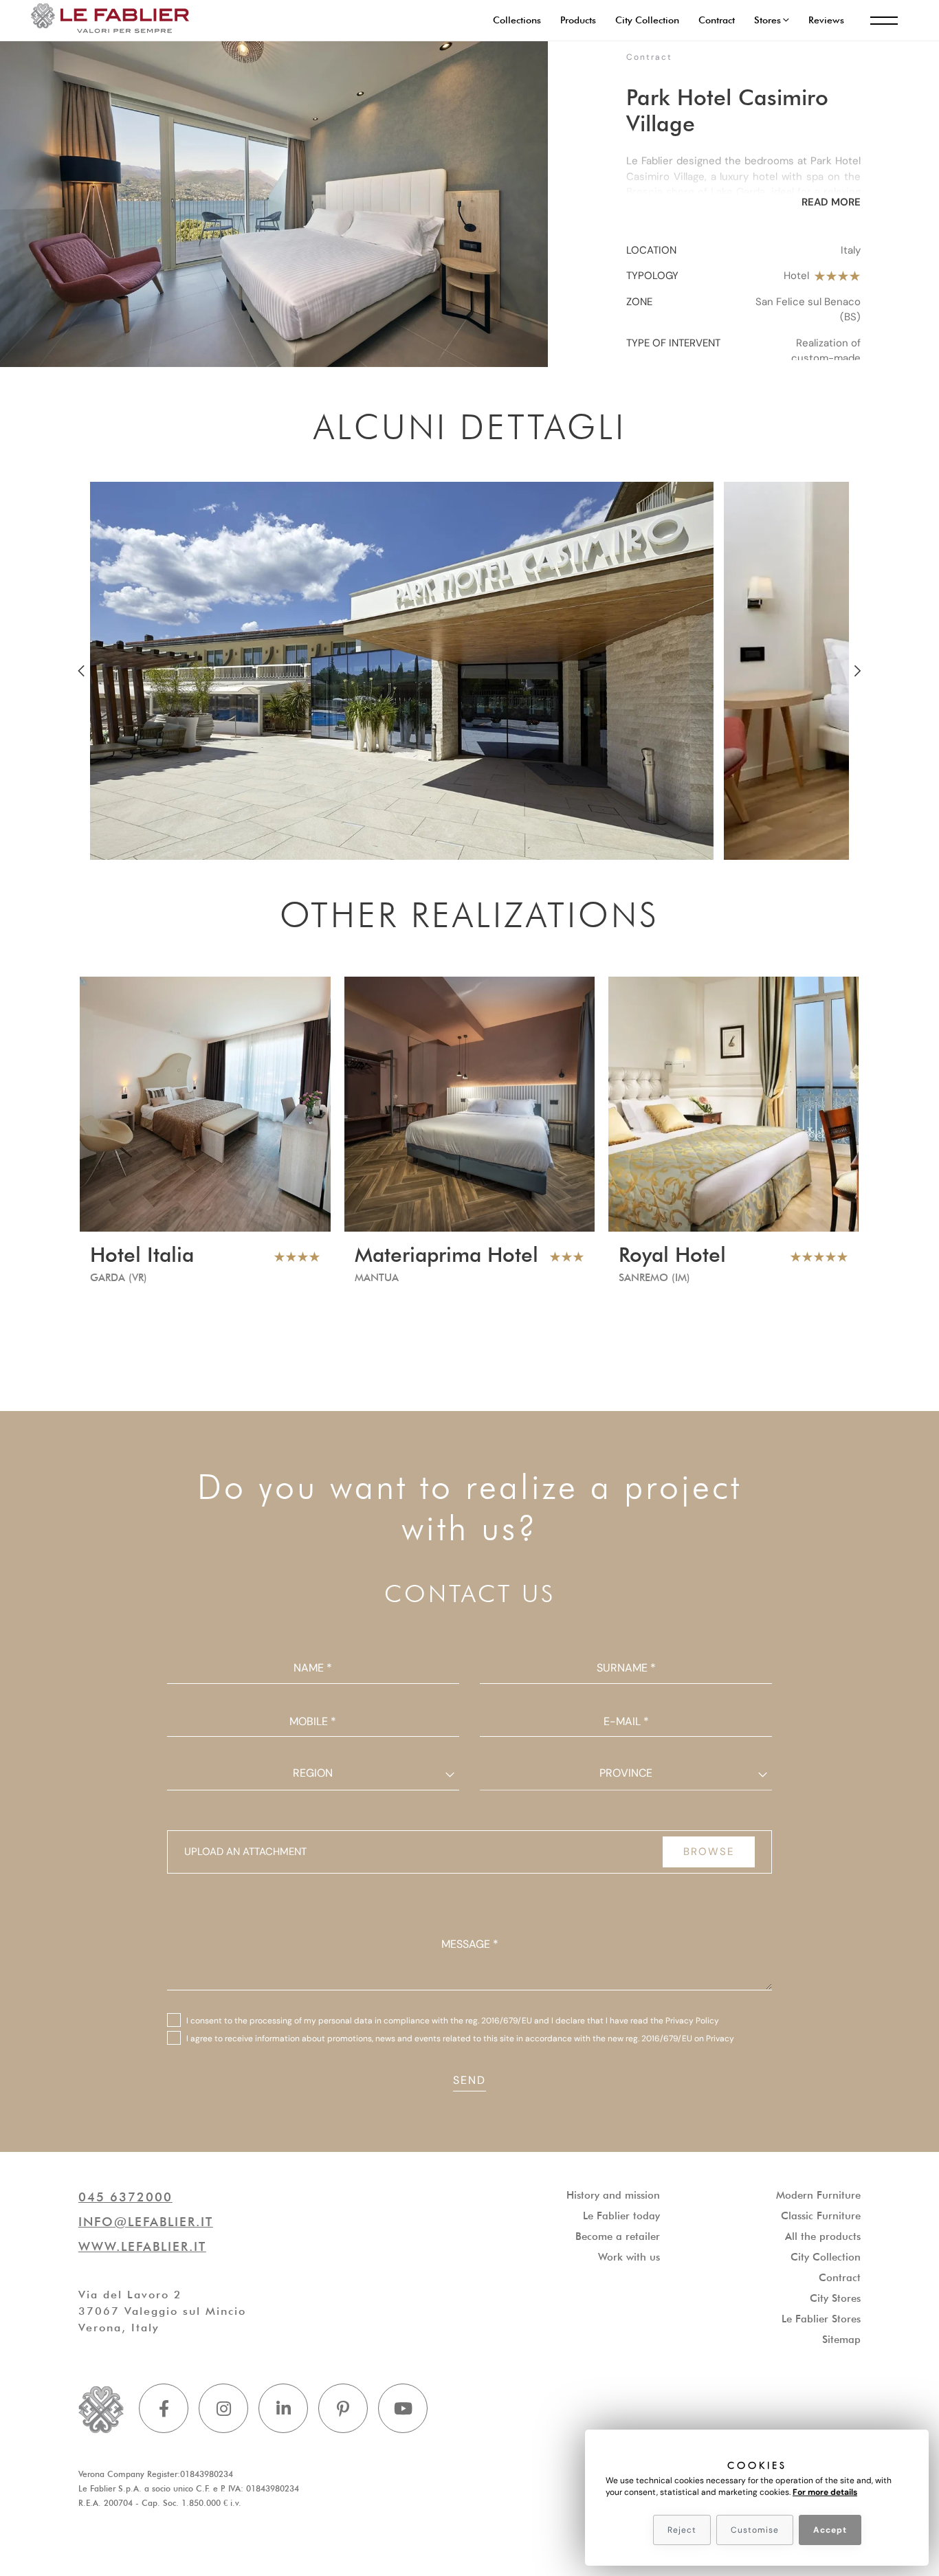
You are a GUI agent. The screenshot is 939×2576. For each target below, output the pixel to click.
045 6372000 (125, 2197)
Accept (830, 2530)
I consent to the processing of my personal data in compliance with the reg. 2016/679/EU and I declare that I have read (453, 2021)
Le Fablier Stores (821, 2319)
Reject (682, 2530)
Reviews (826, 20)
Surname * (626, 1668)
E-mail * (626, 1721)
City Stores (835, 2298)
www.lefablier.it (142, 2246)
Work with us (629, 2257)
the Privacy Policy (685, 2021)
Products (578, 20)
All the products (823, 2236)
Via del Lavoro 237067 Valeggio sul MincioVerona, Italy (162, 2311)
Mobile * (313, 1721)
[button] (772, 20)
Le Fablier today (621, 2216)
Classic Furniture (821, 2216)
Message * (470, 1944)
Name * (313, 1668)
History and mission (613, 2195)
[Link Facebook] (164, 2408)
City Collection (647, 20)
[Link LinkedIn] (283, 2408)
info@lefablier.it (146, 2222)
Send (469, 2080)
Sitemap (841, 2340)
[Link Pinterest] (343, 2408)
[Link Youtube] (403, 2408)
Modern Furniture (818, 2195)
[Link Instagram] (223, 2408)
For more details (825, 2492)
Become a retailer (618, 2236)
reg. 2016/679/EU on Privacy (680, 2039)
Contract (717, 20)
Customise (755, 2530)
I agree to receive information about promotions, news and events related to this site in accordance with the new (460, 2039)
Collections (517, 20)
